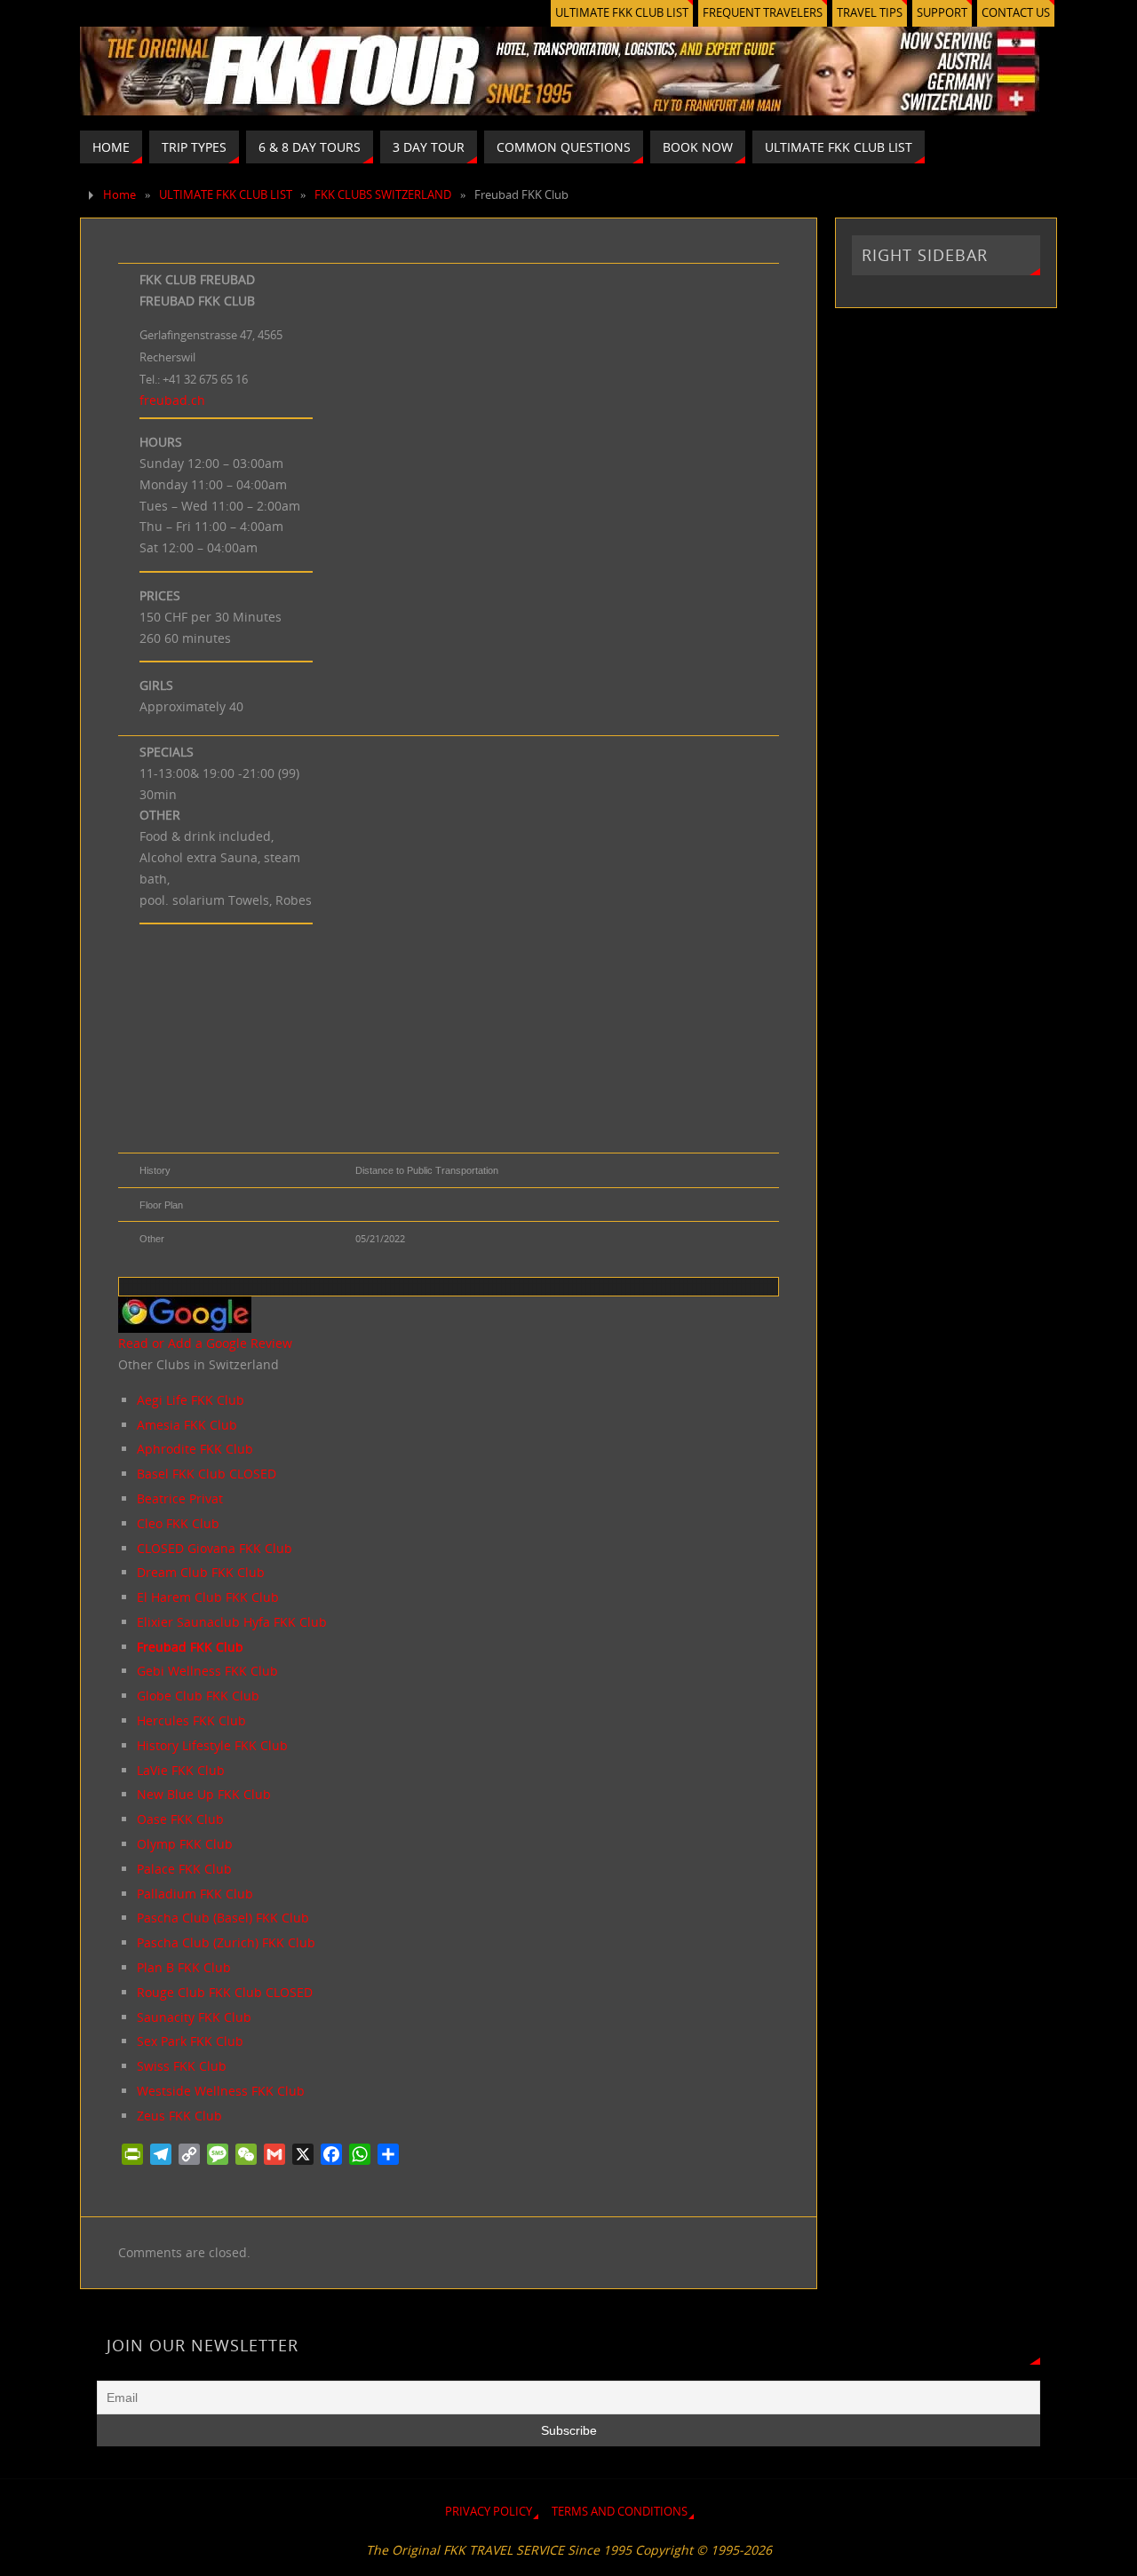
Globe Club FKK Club (198, 1696)
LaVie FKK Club (181, 1770)
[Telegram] (161, 2154)
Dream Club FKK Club (201, 1572)
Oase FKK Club (180, 1819)
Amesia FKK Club (187, 1425)
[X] (303, 2154)
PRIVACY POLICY (489, 2512)
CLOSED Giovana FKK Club (215, 1548)
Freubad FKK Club (190, 1647)
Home (119, 195)
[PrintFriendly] (132, 2154)
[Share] (388, 2154)
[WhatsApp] (360, 2154)
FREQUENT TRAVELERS (763, 13)
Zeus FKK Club (179, 2116)
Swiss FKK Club (182, 2066)
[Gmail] (274, 2154)
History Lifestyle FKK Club (212, 1745)
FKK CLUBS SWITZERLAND (383, 195)
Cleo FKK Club (178, 1523)
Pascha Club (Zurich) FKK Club (226, 1942)
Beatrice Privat (180, 1498)
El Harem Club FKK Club (208, 1597)
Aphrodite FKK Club (195, 1449)
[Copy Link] (189, 2154)
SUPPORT (942, 13)
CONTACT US (1016, 13)
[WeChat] (246, 2154)
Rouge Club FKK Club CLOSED (225, 1992)
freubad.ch (172, 400)
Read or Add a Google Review (205, 1343)
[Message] (218, 2154)
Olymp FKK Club (185, 1844)
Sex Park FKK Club (190, 2041)
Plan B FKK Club (184, 1967)
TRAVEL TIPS (870, 13)
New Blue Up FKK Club (204, 1794)
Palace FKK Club (184, 1869)
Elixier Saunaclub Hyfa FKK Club (232, 1622)
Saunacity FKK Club (194, 2017)
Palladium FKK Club (195, 1894)
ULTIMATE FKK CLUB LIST (622, 13)
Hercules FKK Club (191, 1720)
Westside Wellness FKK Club (221, 2091)
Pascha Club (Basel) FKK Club (223, 1918)
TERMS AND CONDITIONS (620, 2512)
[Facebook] (331, 2154)
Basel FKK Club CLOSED (207, 1474)
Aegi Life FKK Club (191, 1400)
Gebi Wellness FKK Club (207, 1671)
